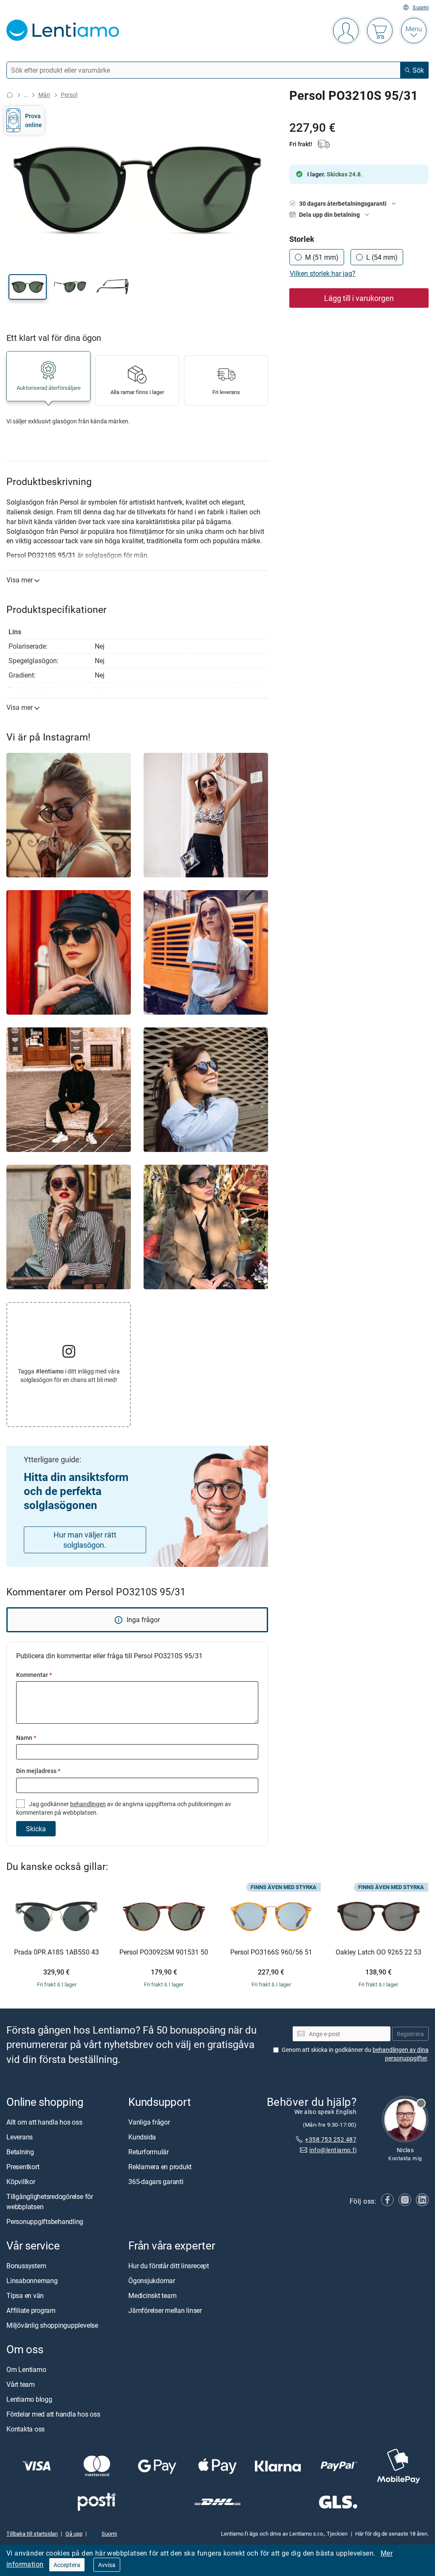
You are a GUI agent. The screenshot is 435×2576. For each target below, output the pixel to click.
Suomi (421, 7)
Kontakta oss (25, 2429)
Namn (26, 1738)
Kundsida (142, 2137)
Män (44, 95)
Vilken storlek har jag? (323, 273)
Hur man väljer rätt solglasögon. (85, 1540)
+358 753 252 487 (331, 2140)
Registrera (410, 2034)
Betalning (20, 2152)
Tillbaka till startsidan (32, 2533)
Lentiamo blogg (29, 2400)
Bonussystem (26, 2266)
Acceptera (67, 2565)
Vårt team (21, 2385)
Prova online (34, 120)
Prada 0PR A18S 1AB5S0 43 (56, 1952)
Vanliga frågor (149, 2122)
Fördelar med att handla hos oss (53, 2414)
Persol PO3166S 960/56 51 (271, 1952)
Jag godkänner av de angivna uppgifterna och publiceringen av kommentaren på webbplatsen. (124, 1808)
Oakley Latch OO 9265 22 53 (379, 1952)
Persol (69, 95)
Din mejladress (38, 1771)
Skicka (36, 1829)
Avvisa (107, 2565)
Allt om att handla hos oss (44, 2122)
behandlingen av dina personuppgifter (401, 2054)
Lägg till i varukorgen (359, 298)
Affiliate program (31, 2310)
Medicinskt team (152, 2295)
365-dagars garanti (156, 2182)
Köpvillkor (21, 2182)
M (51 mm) (322, 257)
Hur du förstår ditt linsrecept (169, 2266)
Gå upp (74, 2533)
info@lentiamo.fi (333, 2150)
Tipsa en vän (25, 2295)
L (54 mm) (382, 257)
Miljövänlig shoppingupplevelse (52, 2325)
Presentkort (23, 2167)
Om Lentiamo (26, 2370)
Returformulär (148, 2152)
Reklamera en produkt (160, 2167)
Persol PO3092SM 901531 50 (164, 1952)
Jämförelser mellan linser (165, 2310)
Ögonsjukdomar (152, 2281)
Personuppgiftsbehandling (45, 2221)
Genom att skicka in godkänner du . (355, 2054)
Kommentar (34, 1675)
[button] (28, 287)
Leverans (20, 2137)
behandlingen (88, 1804)
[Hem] (10, 95)
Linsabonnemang (32, 2281)
